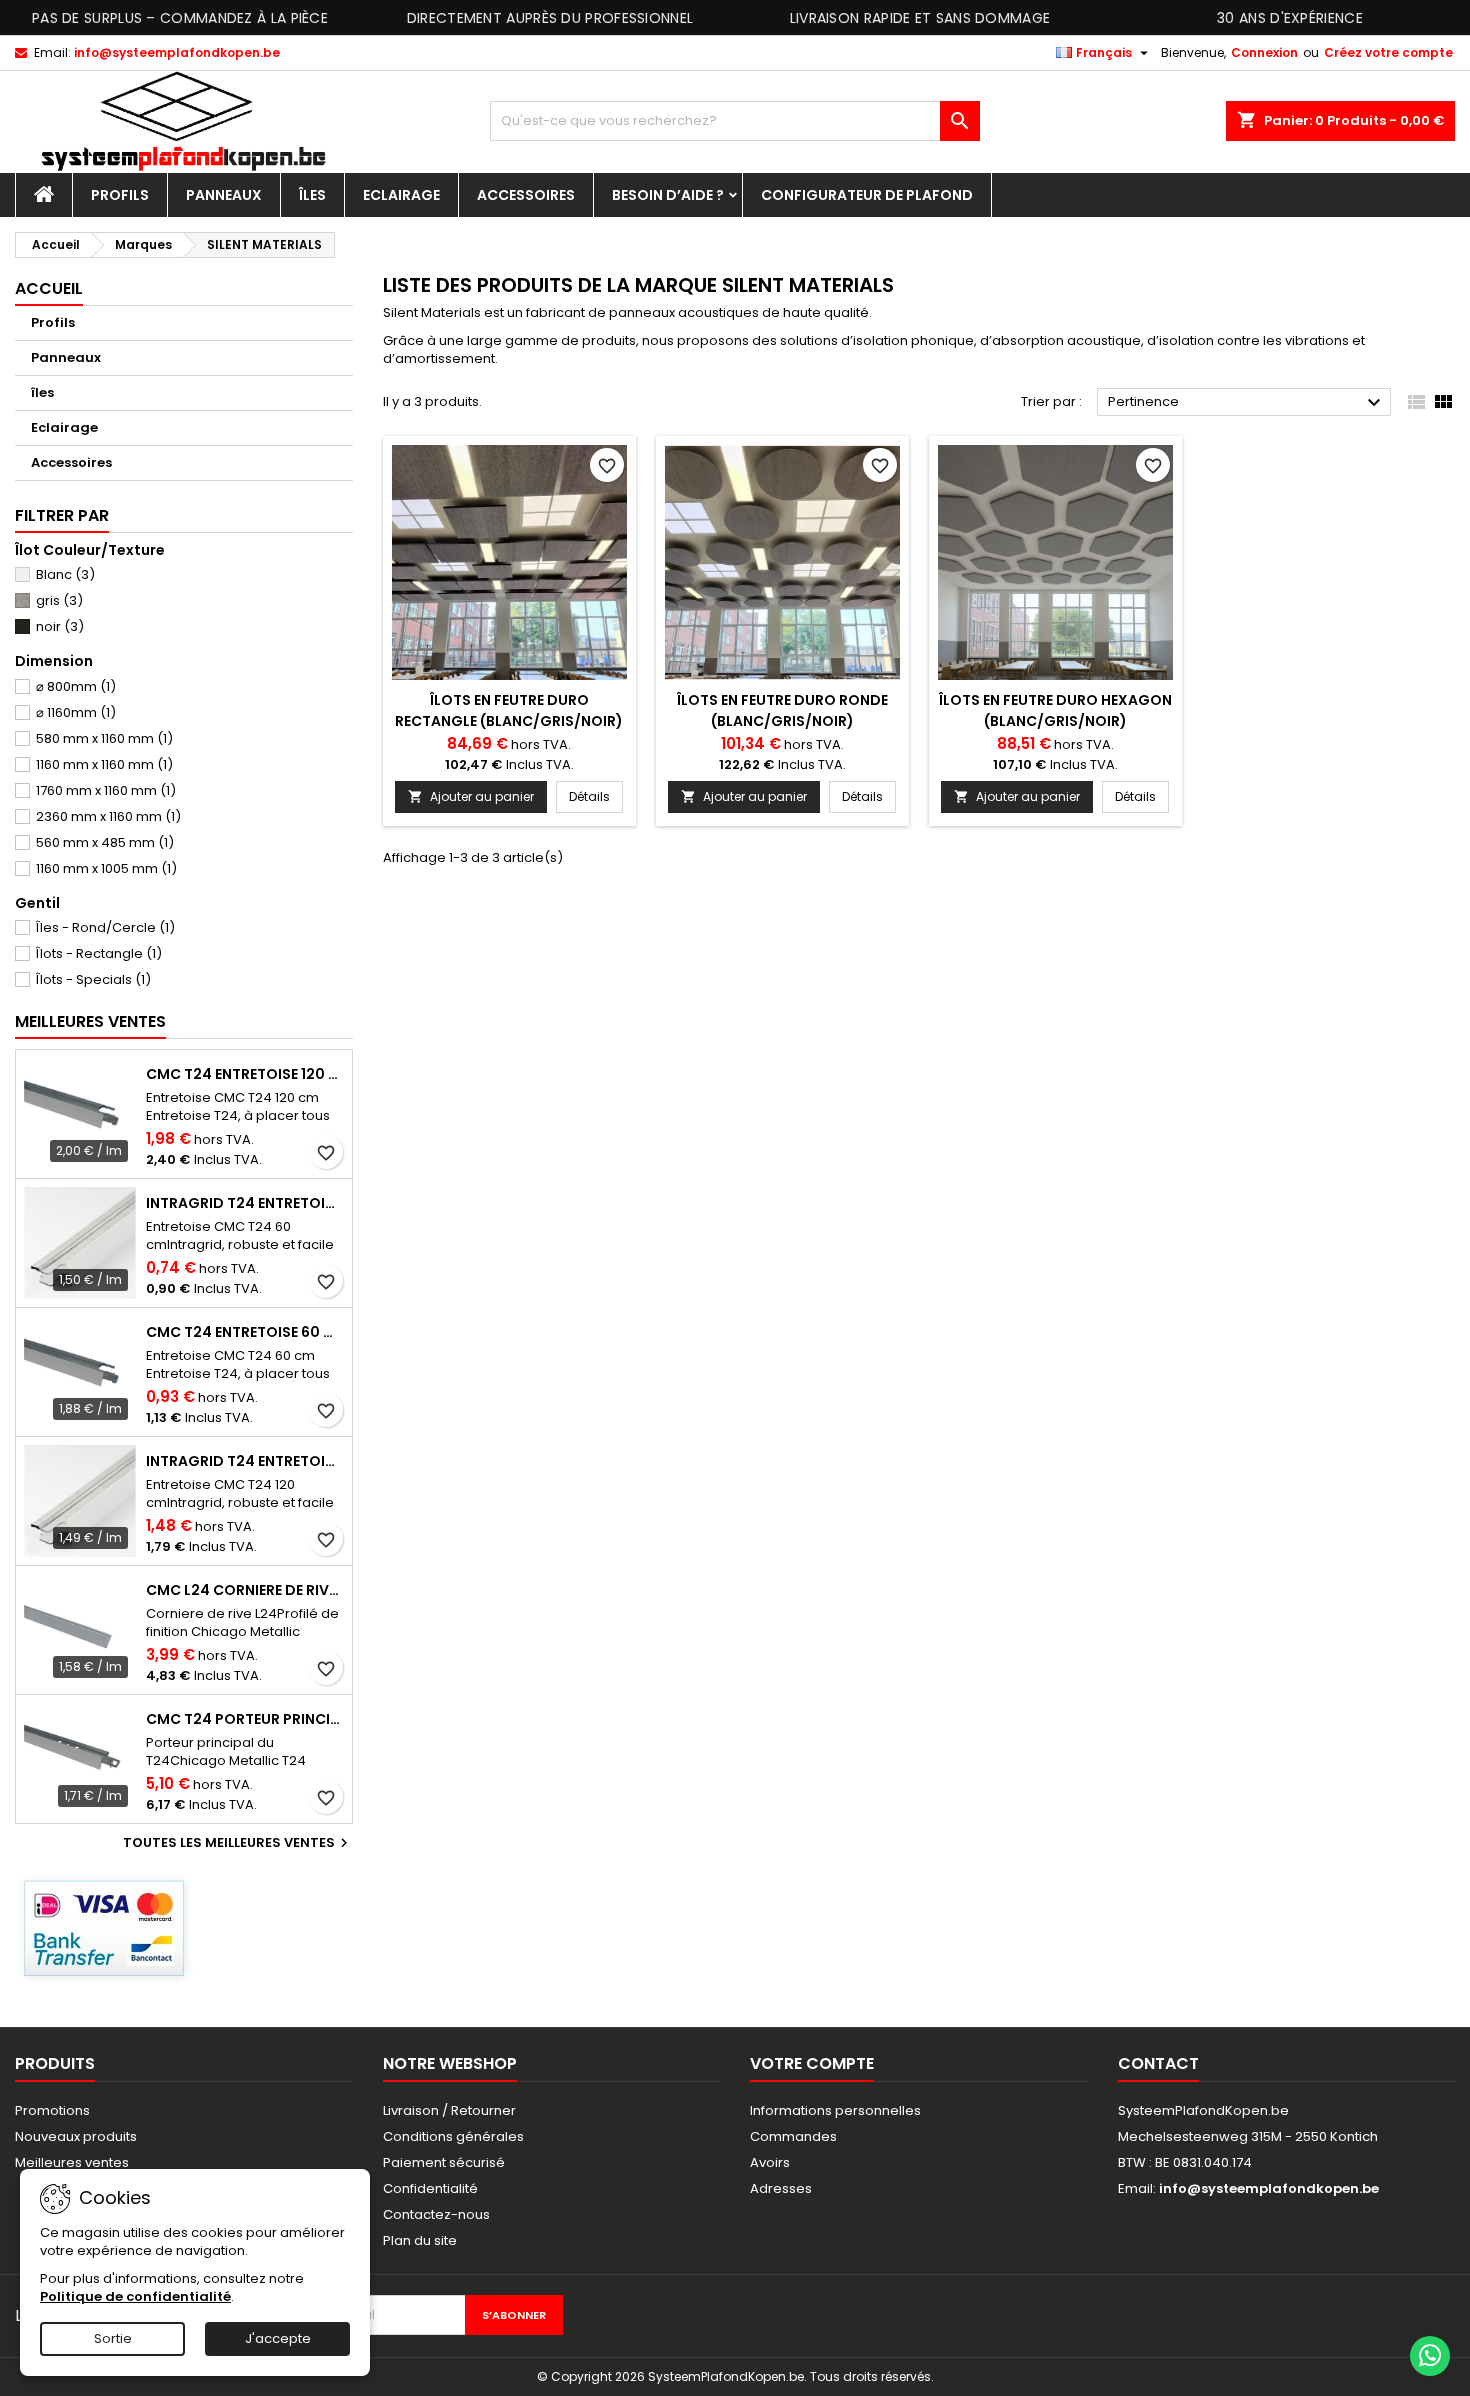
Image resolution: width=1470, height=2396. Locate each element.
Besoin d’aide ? (668, 195)
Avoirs (770, 2162)
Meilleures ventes (72, 2162)
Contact (1158, 2063)
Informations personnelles (835, 2110)
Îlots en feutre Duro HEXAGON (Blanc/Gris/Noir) (1055, 710)
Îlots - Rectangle (99, 953)
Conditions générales (453, 2136)
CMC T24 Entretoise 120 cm (245, 1074)
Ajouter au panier (471, 796)
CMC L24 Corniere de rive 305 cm (245, 1590)
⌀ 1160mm (76, 712)
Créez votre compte (1388, 52)
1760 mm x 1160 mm (106, 790)
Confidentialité (430, 2188)
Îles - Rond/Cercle (105, 927)
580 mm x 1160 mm (104, 738)
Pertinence (1247, 403)
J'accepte (278, 2338)
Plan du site (420, 2240)
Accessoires (526, 195)
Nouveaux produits (76, 2136)
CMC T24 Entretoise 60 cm (245, 1332)
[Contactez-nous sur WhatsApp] (1430, 2356)
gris (59, 600)
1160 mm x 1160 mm (104, 764)
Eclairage (401, 195)
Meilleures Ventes (90, 1021)
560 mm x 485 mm (105, 842)
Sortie (113, 2338)
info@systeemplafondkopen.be (177, 52)
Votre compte (812, 2063)
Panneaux (224, 195)
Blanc (65, 574)
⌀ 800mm (76, 686)
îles (312, 195)
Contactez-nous (436, 2214)
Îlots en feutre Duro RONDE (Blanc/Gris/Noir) (782, 710)
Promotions (52, 2110)
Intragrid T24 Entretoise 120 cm (245, 1461)
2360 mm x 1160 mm (108, 816)
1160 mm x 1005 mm (106, 868)
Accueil (49, 288)
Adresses (781, 2188)
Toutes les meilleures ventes (238, 1843)
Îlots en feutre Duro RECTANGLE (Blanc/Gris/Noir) (509, 710)
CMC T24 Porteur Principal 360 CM (245, 1719)
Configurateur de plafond (867, 195)
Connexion (1264, 52)
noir (60, 626)
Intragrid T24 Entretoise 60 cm (245, 1203)
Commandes (793, 2136)
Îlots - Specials (93, 979)
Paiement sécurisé (444, 2162)
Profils (120, 195)
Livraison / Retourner (449, 2110)
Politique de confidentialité (135, 2296)
